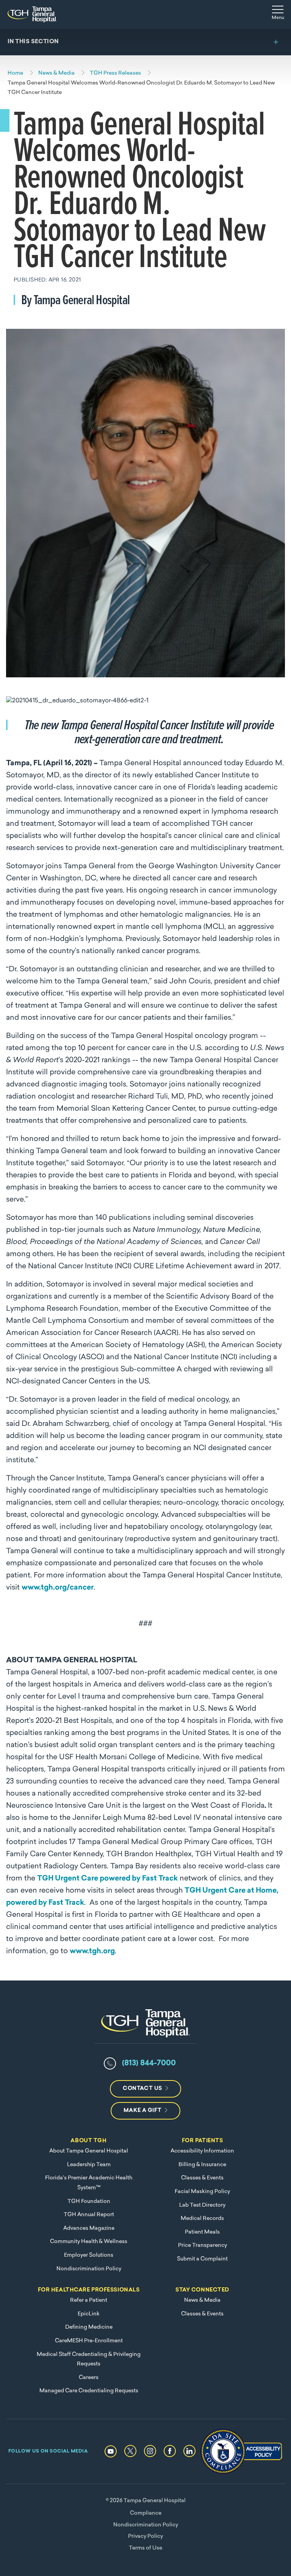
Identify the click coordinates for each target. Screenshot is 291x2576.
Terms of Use (145, 2548)
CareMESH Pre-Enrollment (89, 2341)
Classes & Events (202, 2178)
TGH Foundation (89, 2202)
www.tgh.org (92, 1952)
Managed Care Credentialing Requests (89, 2391)
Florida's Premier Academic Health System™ (89, 2183)
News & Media (202, 2300)
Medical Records (202, 2219)
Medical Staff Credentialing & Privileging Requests (89, 2360)
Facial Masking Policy (202, 2192)
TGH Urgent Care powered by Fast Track (107, 1879)
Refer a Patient (89, 2300)
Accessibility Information (202, 2151)
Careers (89, 2378)
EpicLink (89, 2314)
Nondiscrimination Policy (89, 2269)
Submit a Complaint (202, 2259)
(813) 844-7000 (149, 2063)
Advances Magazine (89, 2228)
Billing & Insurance (202, 2165)
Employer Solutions (89, 2255)
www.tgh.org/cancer (58, 1588)
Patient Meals (202, 2232)
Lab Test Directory (202, 2205)
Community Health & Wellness (89, 2242)
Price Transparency (203, 2245)
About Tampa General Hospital (89, 2151)
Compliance (146, 2513)
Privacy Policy (145, 2536)
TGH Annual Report (89, 2215)
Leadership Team (89, 2165)
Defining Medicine (89, 2327)
